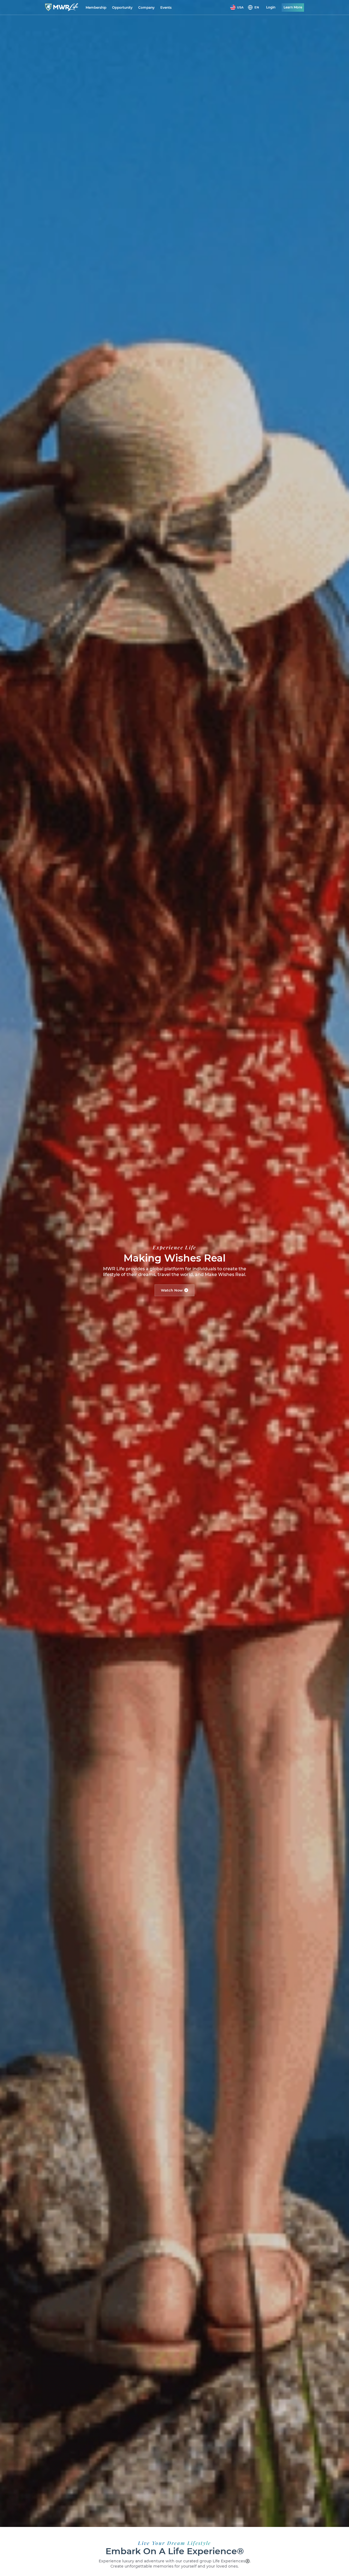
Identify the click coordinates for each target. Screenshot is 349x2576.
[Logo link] (62, 7)
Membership (96, 7)
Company (146, 7)
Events (166, 7)
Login (271, 7)
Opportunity (122, 7)
